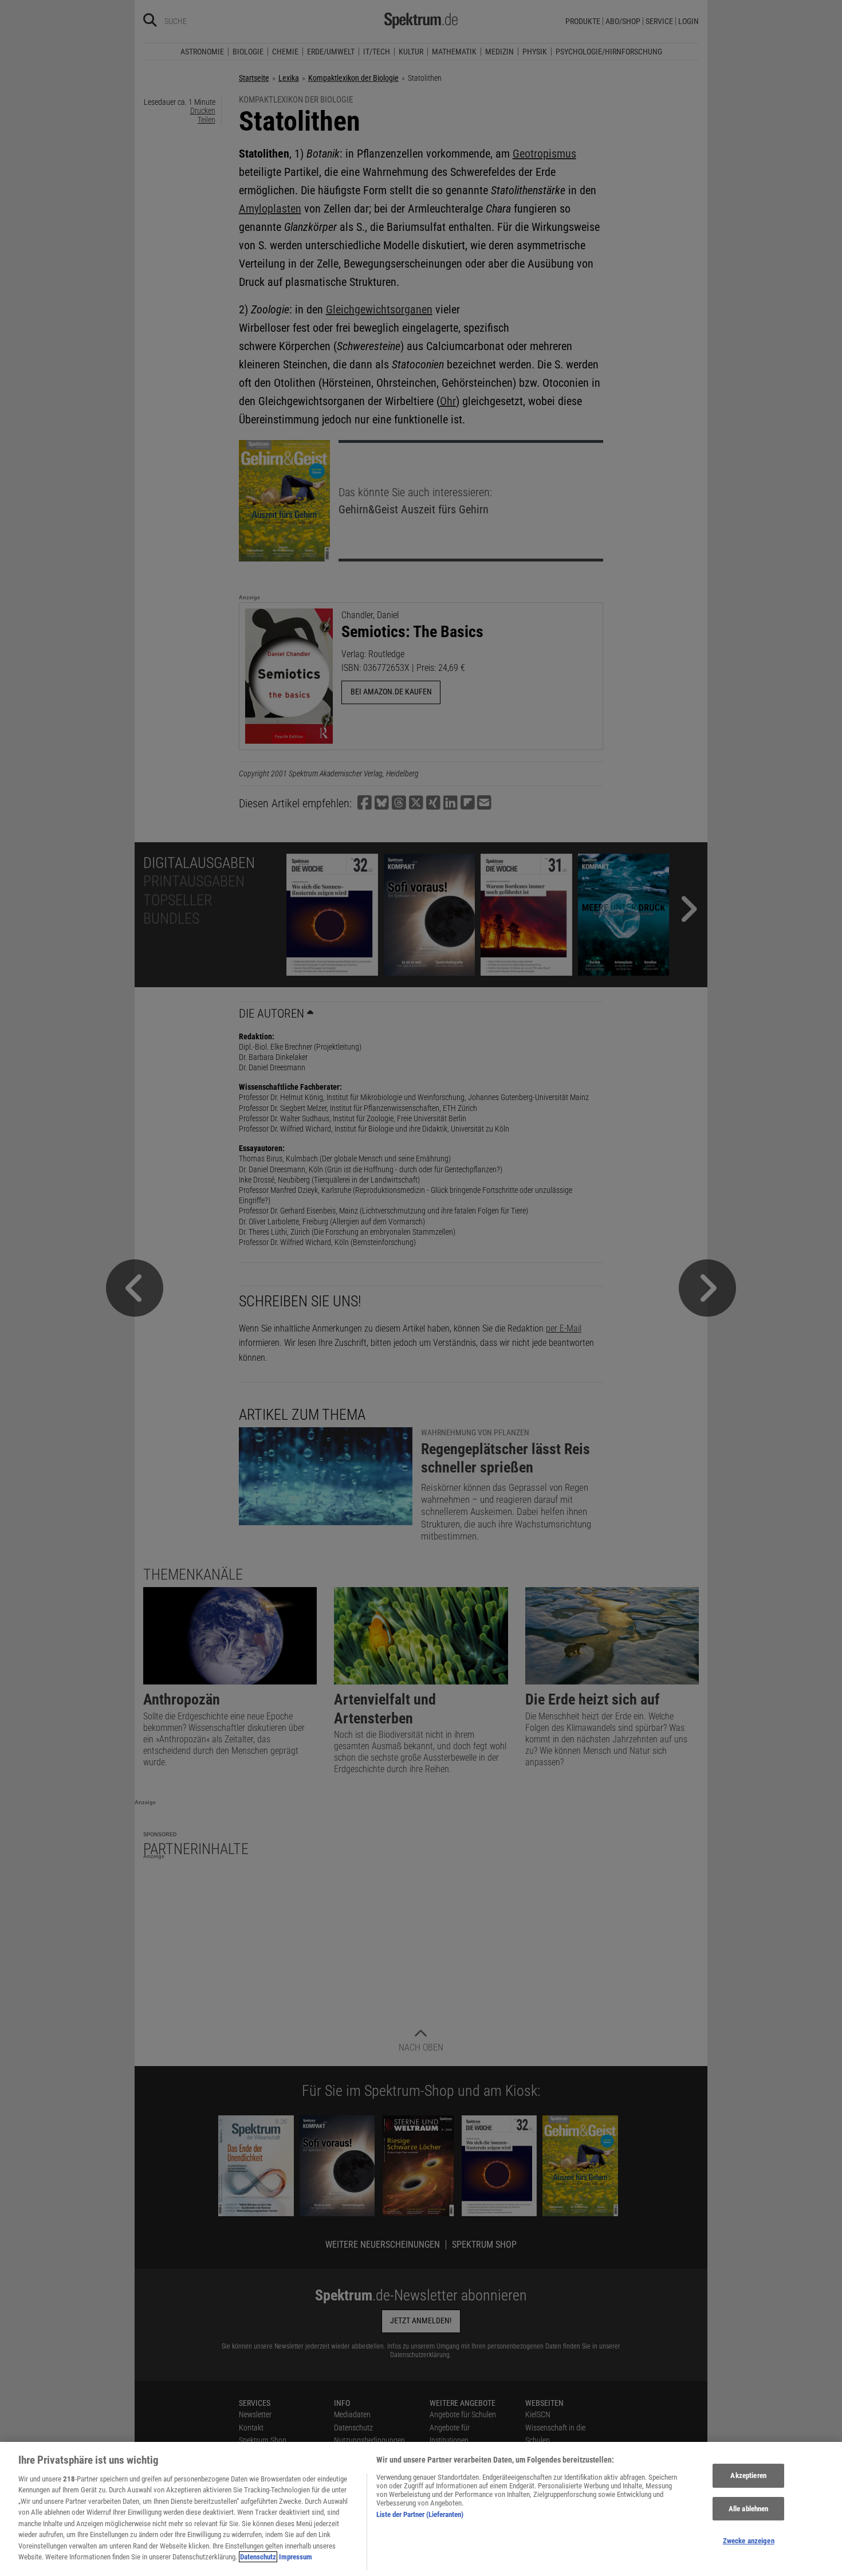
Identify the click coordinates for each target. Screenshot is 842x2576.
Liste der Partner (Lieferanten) (420, 2514)
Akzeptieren (748, 2475)
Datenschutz (258, 2557)
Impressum (296, 2557)
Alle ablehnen (749, 2509)
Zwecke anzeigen (749, 2541)
